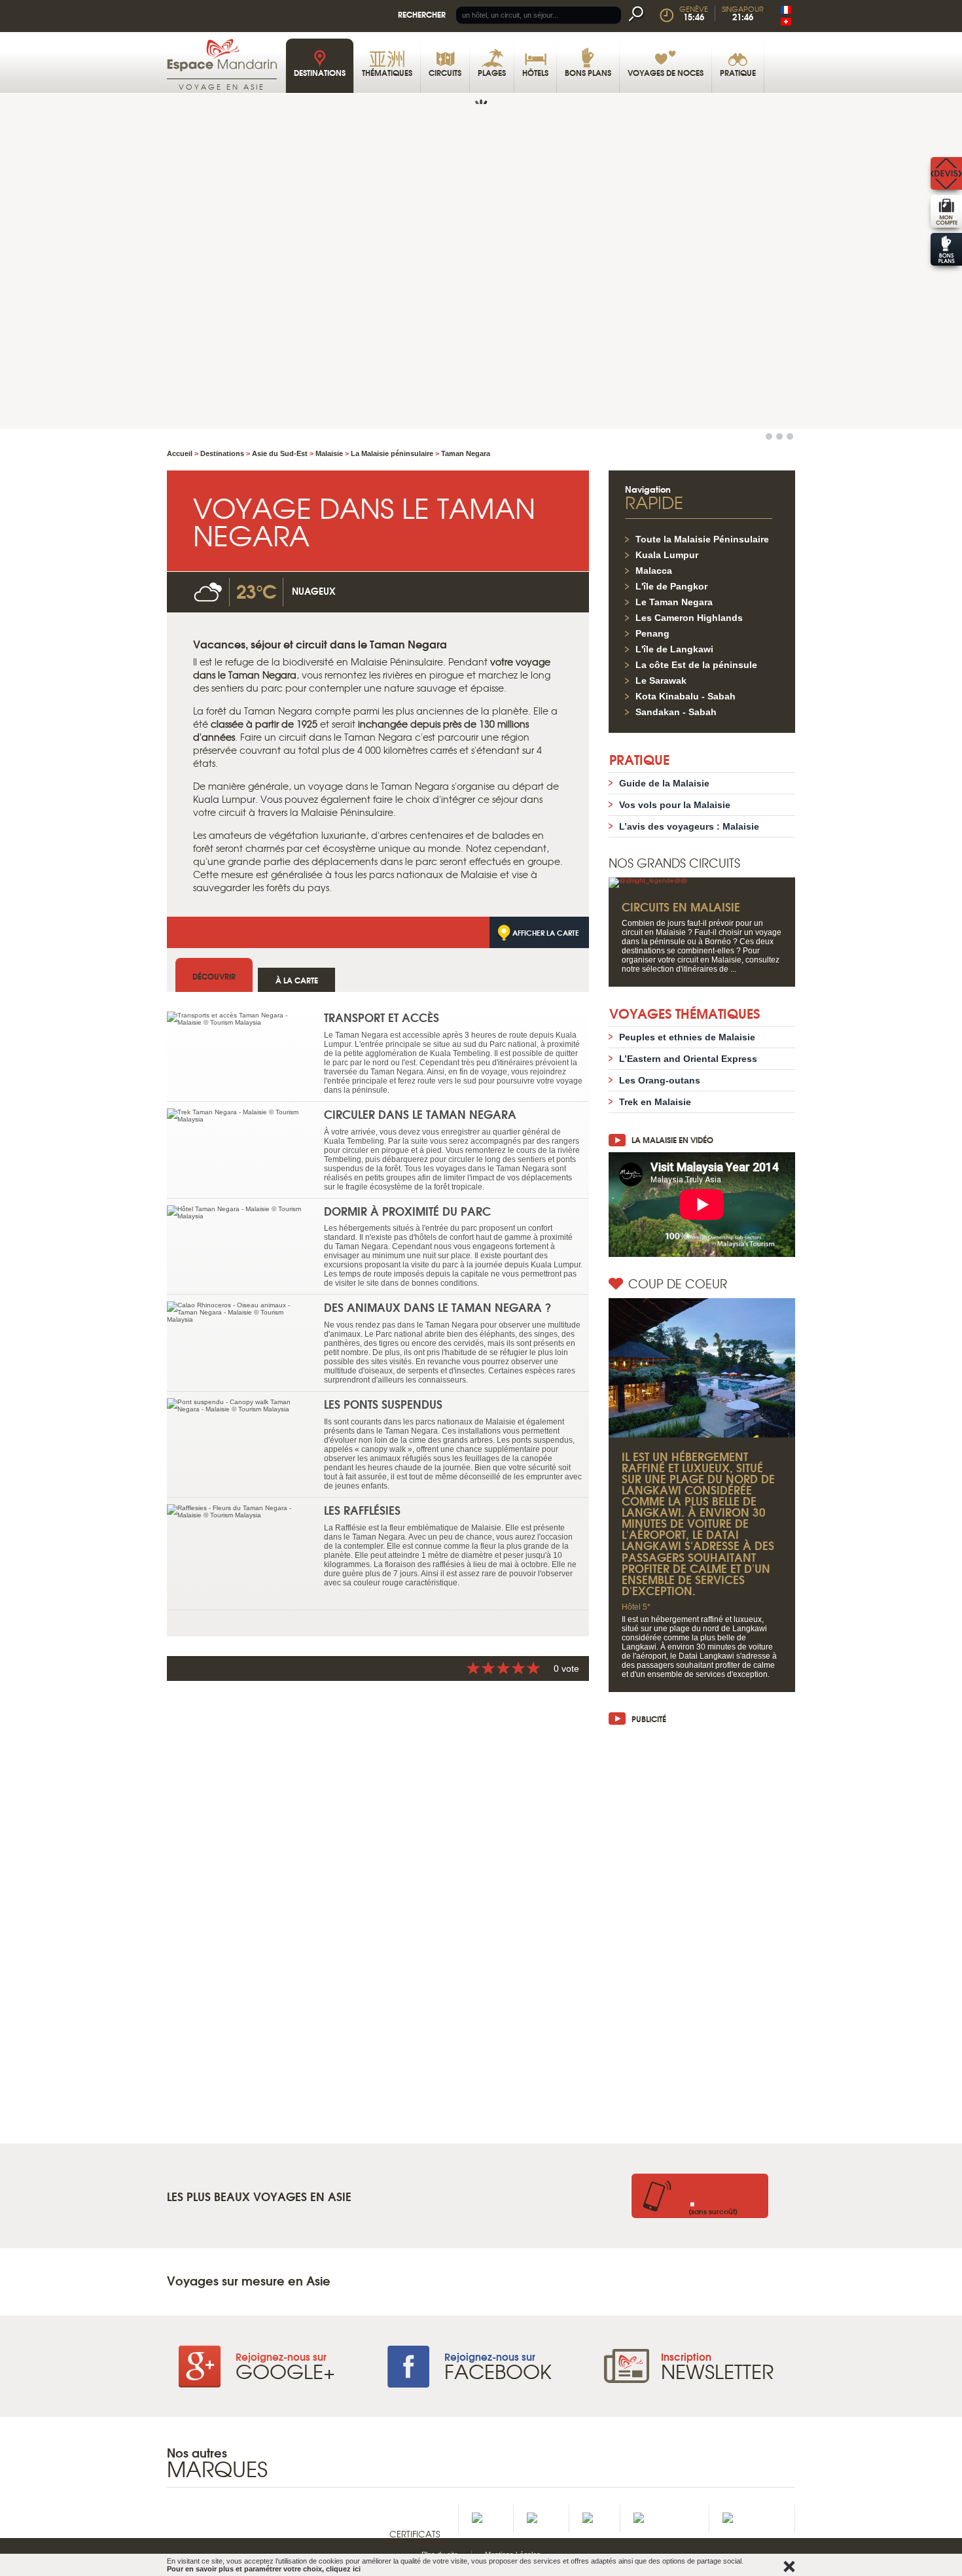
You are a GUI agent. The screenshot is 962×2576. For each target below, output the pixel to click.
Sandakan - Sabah (676, 712)
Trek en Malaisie (655, 1102)
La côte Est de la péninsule (696, 665)
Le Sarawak (661, 680)
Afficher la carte (546, 932)
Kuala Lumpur (667, 555)
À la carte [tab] (297, 980)
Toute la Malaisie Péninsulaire (702, 539)
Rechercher (422, 14)
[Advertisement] (702, 1928)
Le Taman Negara (674, 602)
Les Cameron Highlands (689, 618)
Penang (652, 633)
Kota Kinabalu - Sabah (686, 696)
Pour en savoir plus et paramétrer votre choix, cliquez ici (264, 2569)
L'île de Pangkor (671, 586)
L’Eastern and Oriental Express (688, 1059)
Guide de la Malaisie (664, 783)
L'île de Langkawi (674, 649)
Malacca (654, 571)
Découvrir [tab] (214, 976)
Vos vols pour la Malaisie (675, 805)
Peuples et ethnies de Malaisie (687, 1037)
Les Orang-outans (660, 1080)
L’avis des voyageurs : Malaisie (689, 826)
